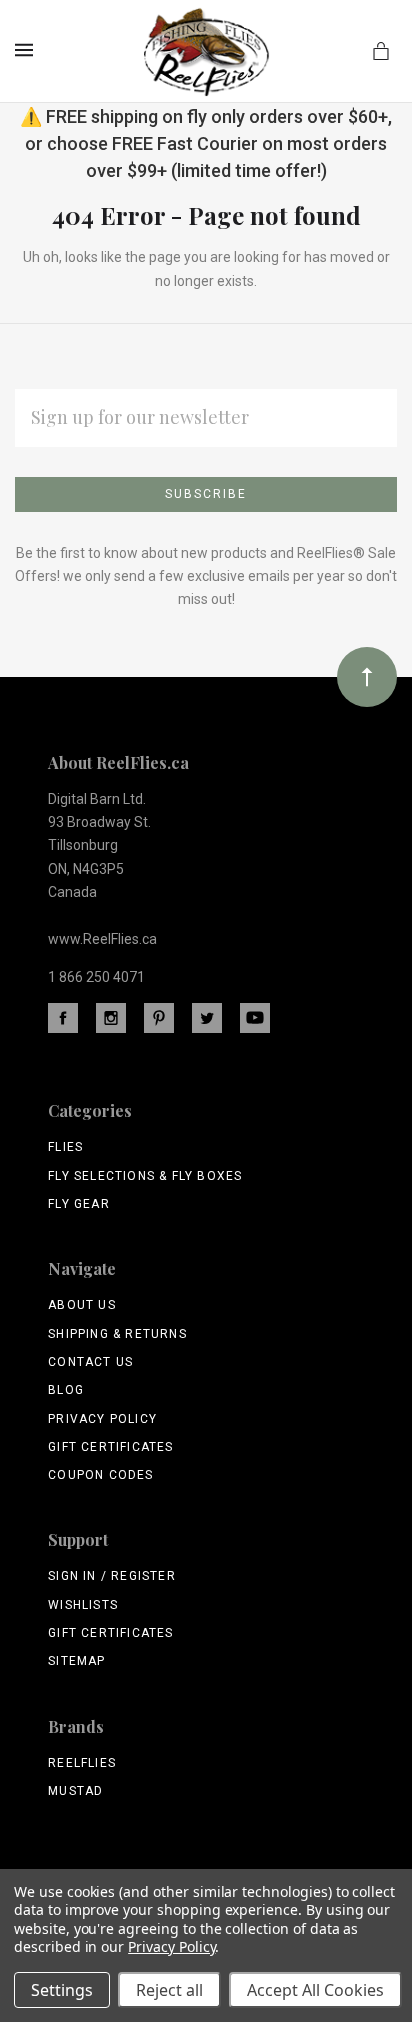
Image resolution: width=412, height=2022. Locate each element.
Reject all (169, 1990)
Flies (65, 1147)
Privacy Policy (102, 1419)
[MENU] (27, 50)
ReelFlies (82, 1763)
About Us (82, 1305)
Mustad (75, 1791)
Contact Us (90, 1362)
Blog (66, 1390)
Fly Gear (79, 1204)
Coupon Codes (100, 1475)
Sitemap (76, 1661)
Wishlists (83, 1605)
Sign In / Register (112, 1576)
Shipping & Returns (117, 1334)
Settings (62, 1990)
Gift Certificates (110, 1447)
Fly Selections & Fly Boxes (145, 1176)
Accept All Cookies (315, 1990)
